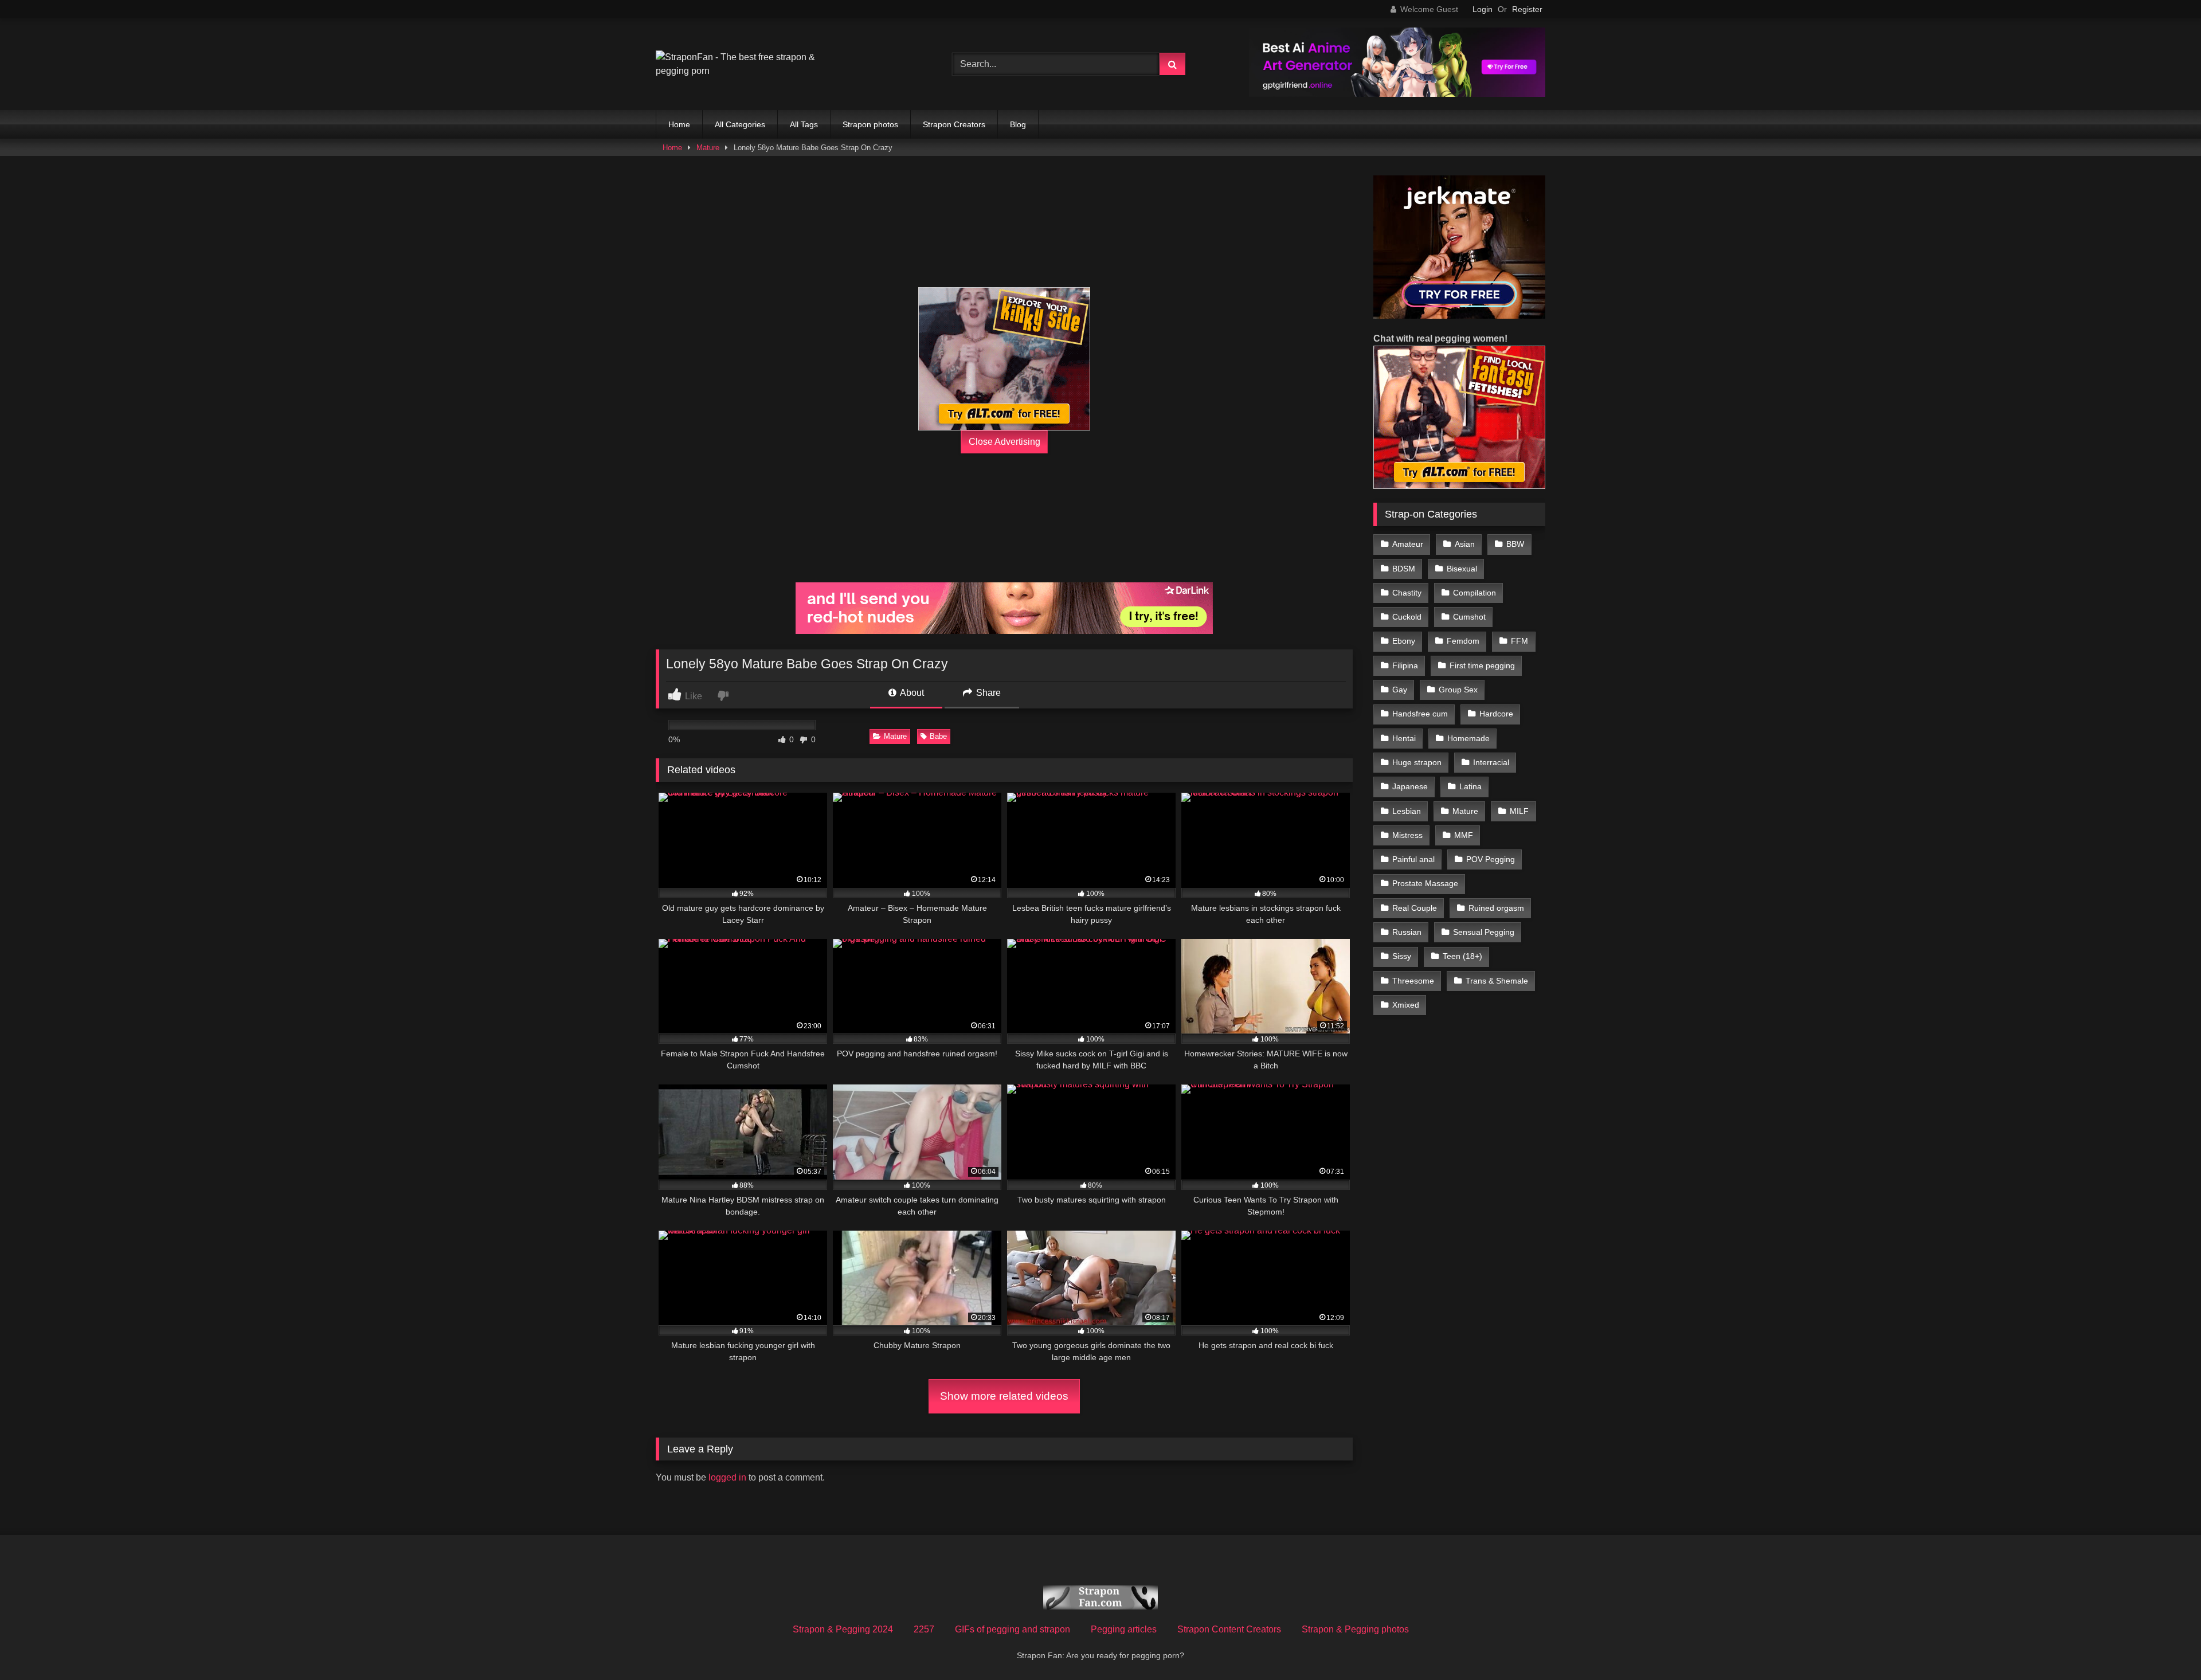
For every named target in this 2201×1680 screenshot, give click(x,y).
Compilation (1474, 593)
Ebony (1404, 641)
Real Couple (1415, 908)
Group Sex (1458, 690)
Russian (1407, 932)
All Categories (740, 124)
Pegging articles (1124, 1629)
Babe (938, 736)
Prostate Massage (1425, 883)
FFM (1519, 641)
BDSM (1404, 569)
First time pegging (1482, 665)
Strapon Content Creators (1229, 1629)
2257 (924, 1629)
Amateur (1408, 544)
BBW (1515, 544)
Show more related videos (1004, 1396)
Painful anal (1413, 859)
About (911, 693)
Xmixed (1406, 1005)
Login (1483, 9)
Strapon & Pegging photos (1355, 1629)
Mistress (1407, 835)
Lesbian (1407, 811)
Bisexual (1462, 569)
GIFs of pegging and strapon (1013, 1629)
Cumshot (1469, 617)
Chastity (1407, 593)
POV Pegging (1491, 859)
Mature (708, 148)
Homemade (1468, 738)
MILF (1519, 811)
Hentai (1404, 738)
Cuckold (1407, 617)
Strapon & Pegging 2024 (843, 1629)
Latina (1470, 786)
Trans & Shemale (1497, 981)
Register (1527, 9)
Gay (1400, 690)
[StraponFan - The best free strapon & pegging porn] (742, 64)
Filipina (1405, 665)
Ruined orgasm (1496, 908)
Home (679, 124)
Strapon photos (870, 124)
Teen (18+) (1462, 956)
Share (987, 693)
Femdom (1463, 641)
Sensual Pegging (1484, 932)
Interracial (1491, 762)
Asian (1465, 544)
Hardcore (1496, 714)
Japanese (1410, 786)
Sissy (1402, 956)
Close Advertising (1004, 442)
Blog (1018, 124)
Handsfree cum (1420, 714)
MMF (1464, 835)
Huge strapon (1417, 762)
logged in (727, 1477)
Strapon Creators (954, 124)
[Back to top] (2165, 1646)
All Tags (804, 124)
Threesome (1413, 981)
